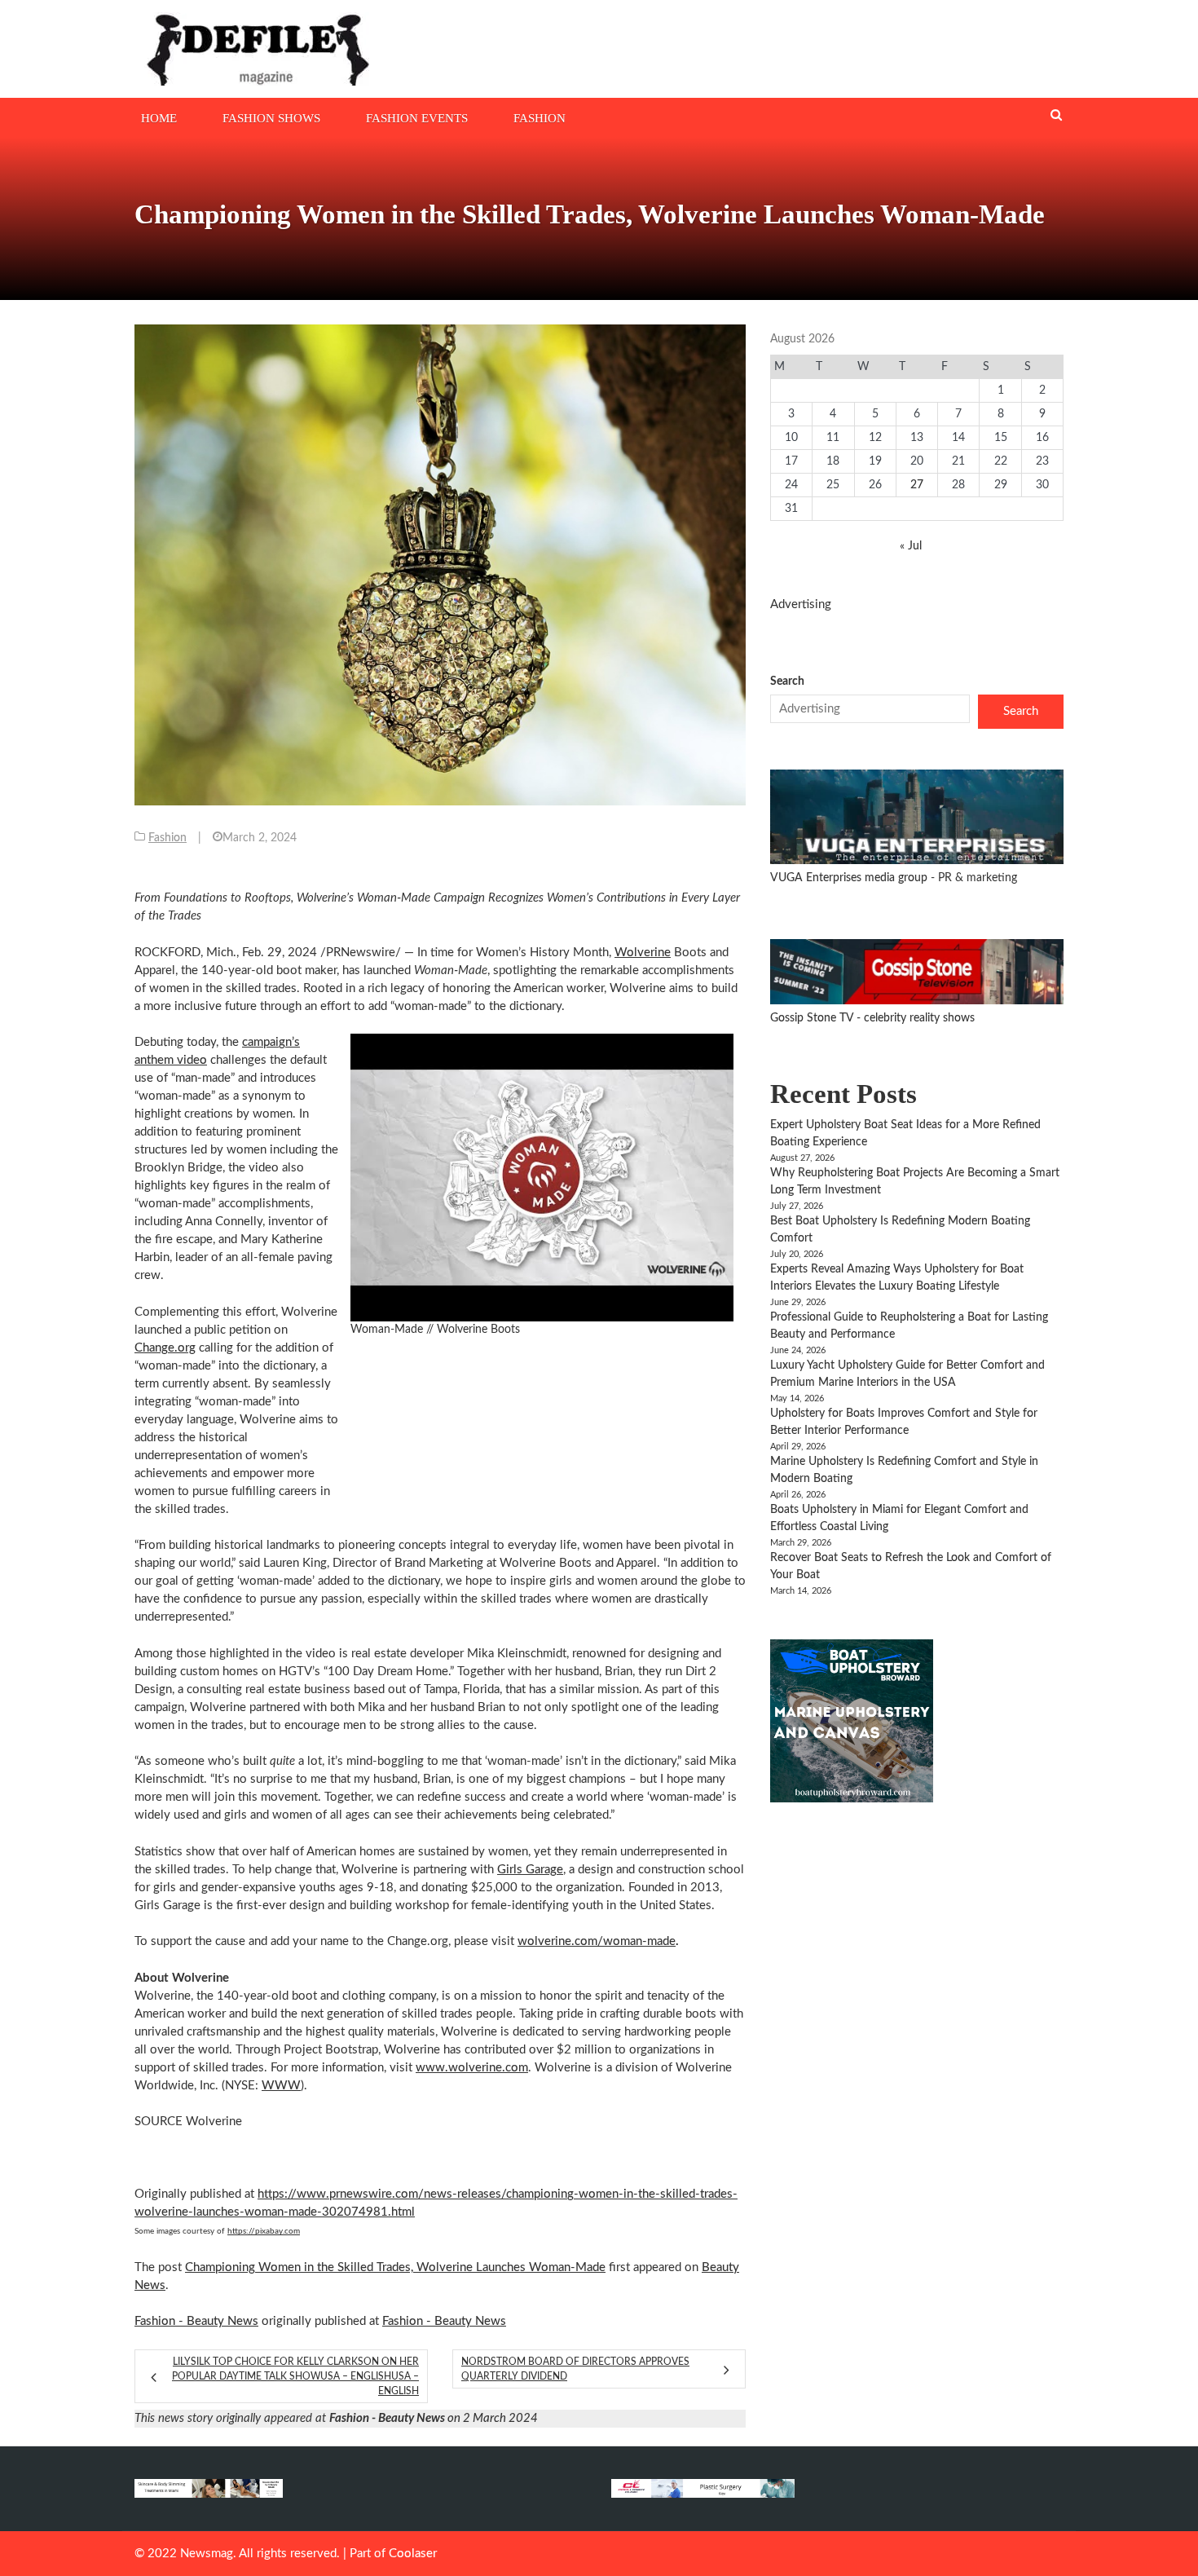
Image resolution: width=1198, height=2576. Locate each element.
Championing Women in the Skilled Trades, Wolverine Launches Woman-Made (395, 2267)
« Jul (911, 546)
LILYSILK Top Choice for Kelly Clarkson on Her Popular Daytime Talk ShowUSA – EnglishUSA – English (295, 2376)
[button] (542, 1178)
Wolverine (643, 953)
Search (787, 681)
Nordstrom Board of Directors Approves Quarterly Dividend (575, 2369)
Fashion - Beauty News (196, 2321)
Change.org (165, 1348)
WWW (281, 2086)
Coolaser (413, 2554)
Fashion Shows (271, 118)
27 (917, 485)
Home (159, 118)
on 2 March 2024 (434, 2418)
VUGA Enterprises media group (850, 878)
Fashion (540, 118)
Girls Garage (530, 1870)
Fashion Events (417, 118)
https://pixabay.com (264, 2231)
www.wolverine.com (472, 2068)
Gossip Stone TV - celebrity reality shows (872, 1018)
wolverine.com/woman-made (597, 1941)
